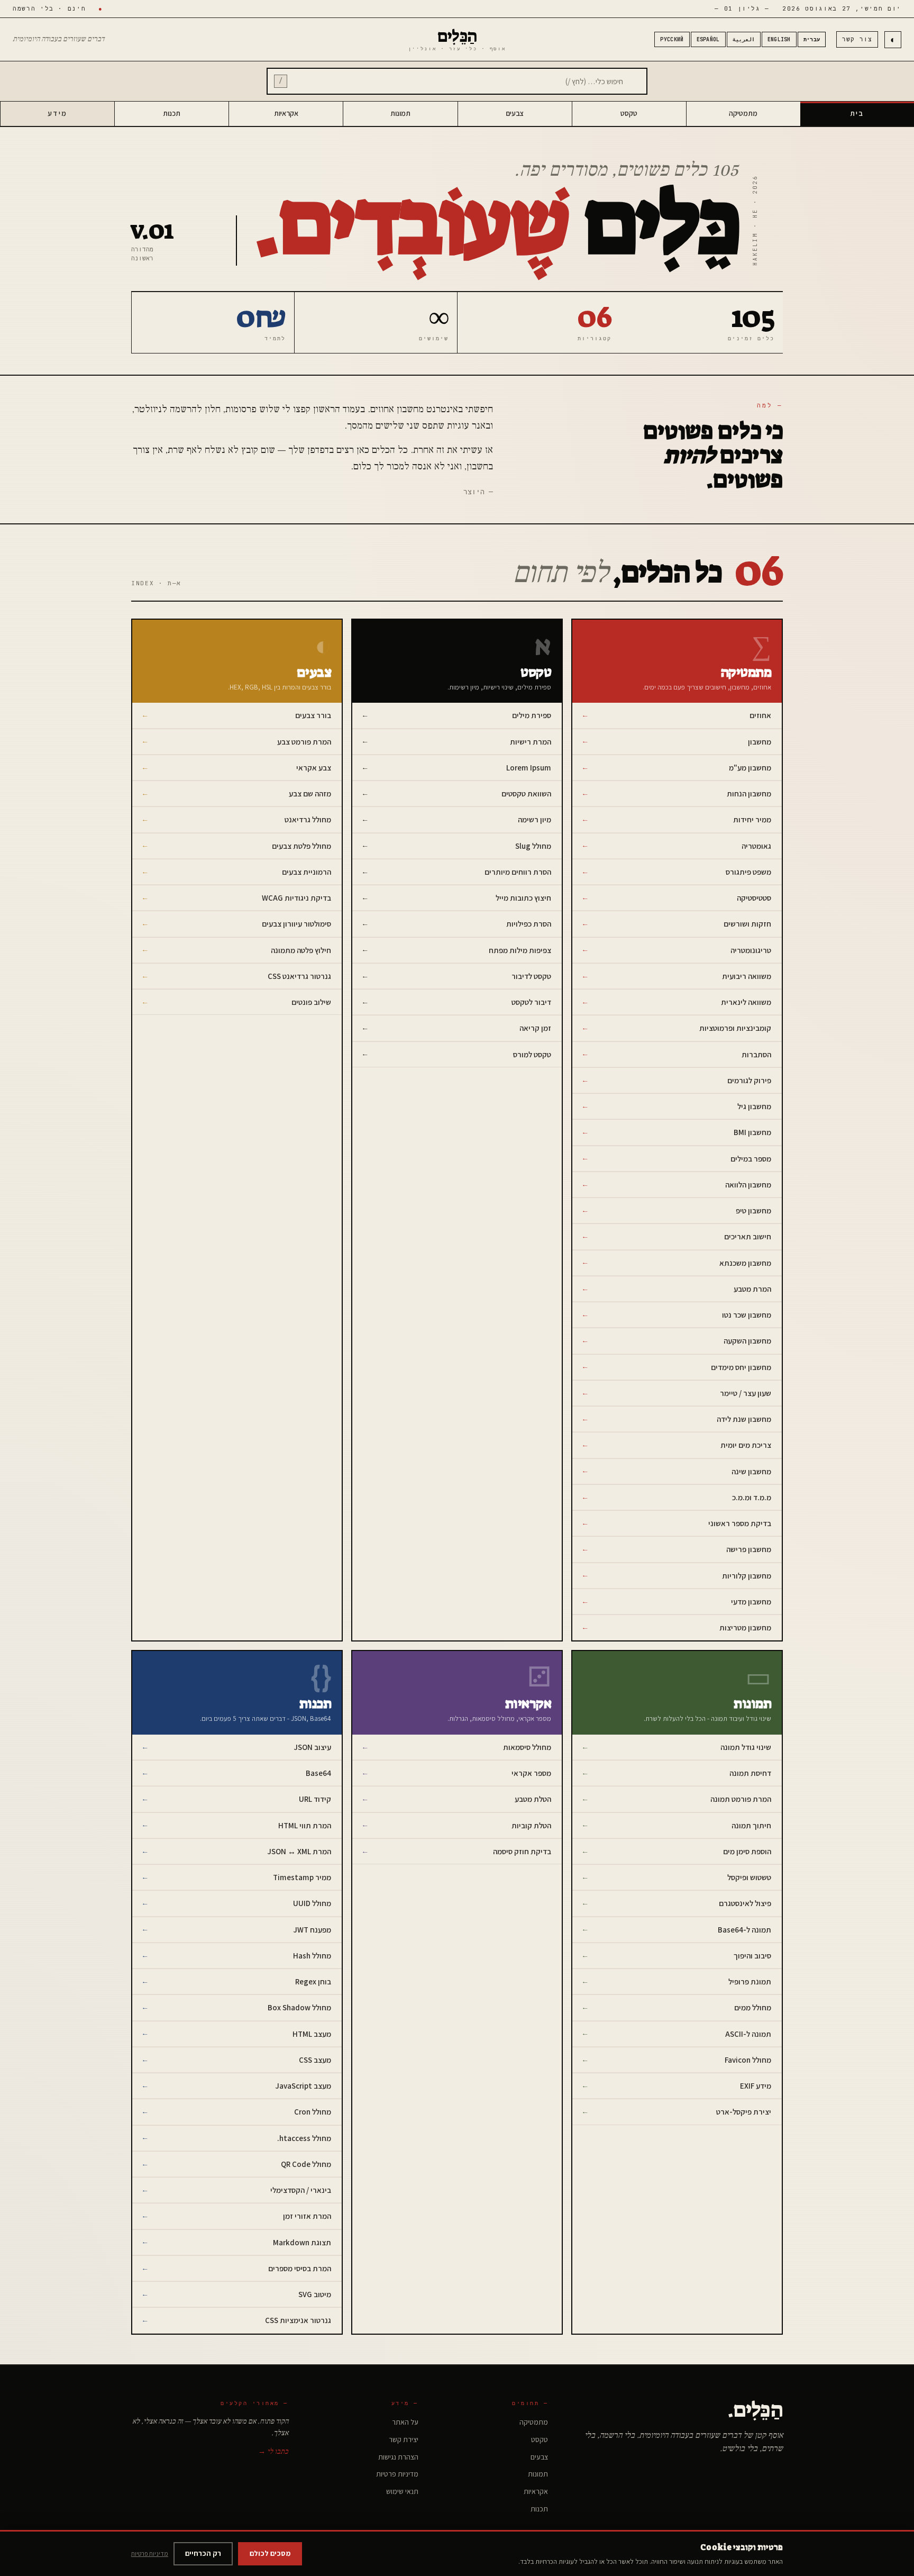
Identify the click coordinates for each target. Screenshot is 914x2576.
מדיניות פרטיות (397, 2474)
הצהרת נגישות (398, 2457)
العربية (744, 39)
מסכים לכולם (270, 2553)
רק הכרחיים (203, 2553)
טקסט (629, 113)
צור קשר (857, 39)
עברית (812, 39)
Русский (672, 39)
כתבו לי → (273, 2452)
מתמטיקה (743, 113)
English (779, 39)
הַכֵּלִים (457, 39)
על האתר (405, 2422)
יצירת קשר (404, 2439)
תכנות (172, 113)
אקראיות (286, 113)
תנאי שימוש (402, 2491)
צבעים (515, 113)
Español (708, 39)
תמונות (400, 113)
